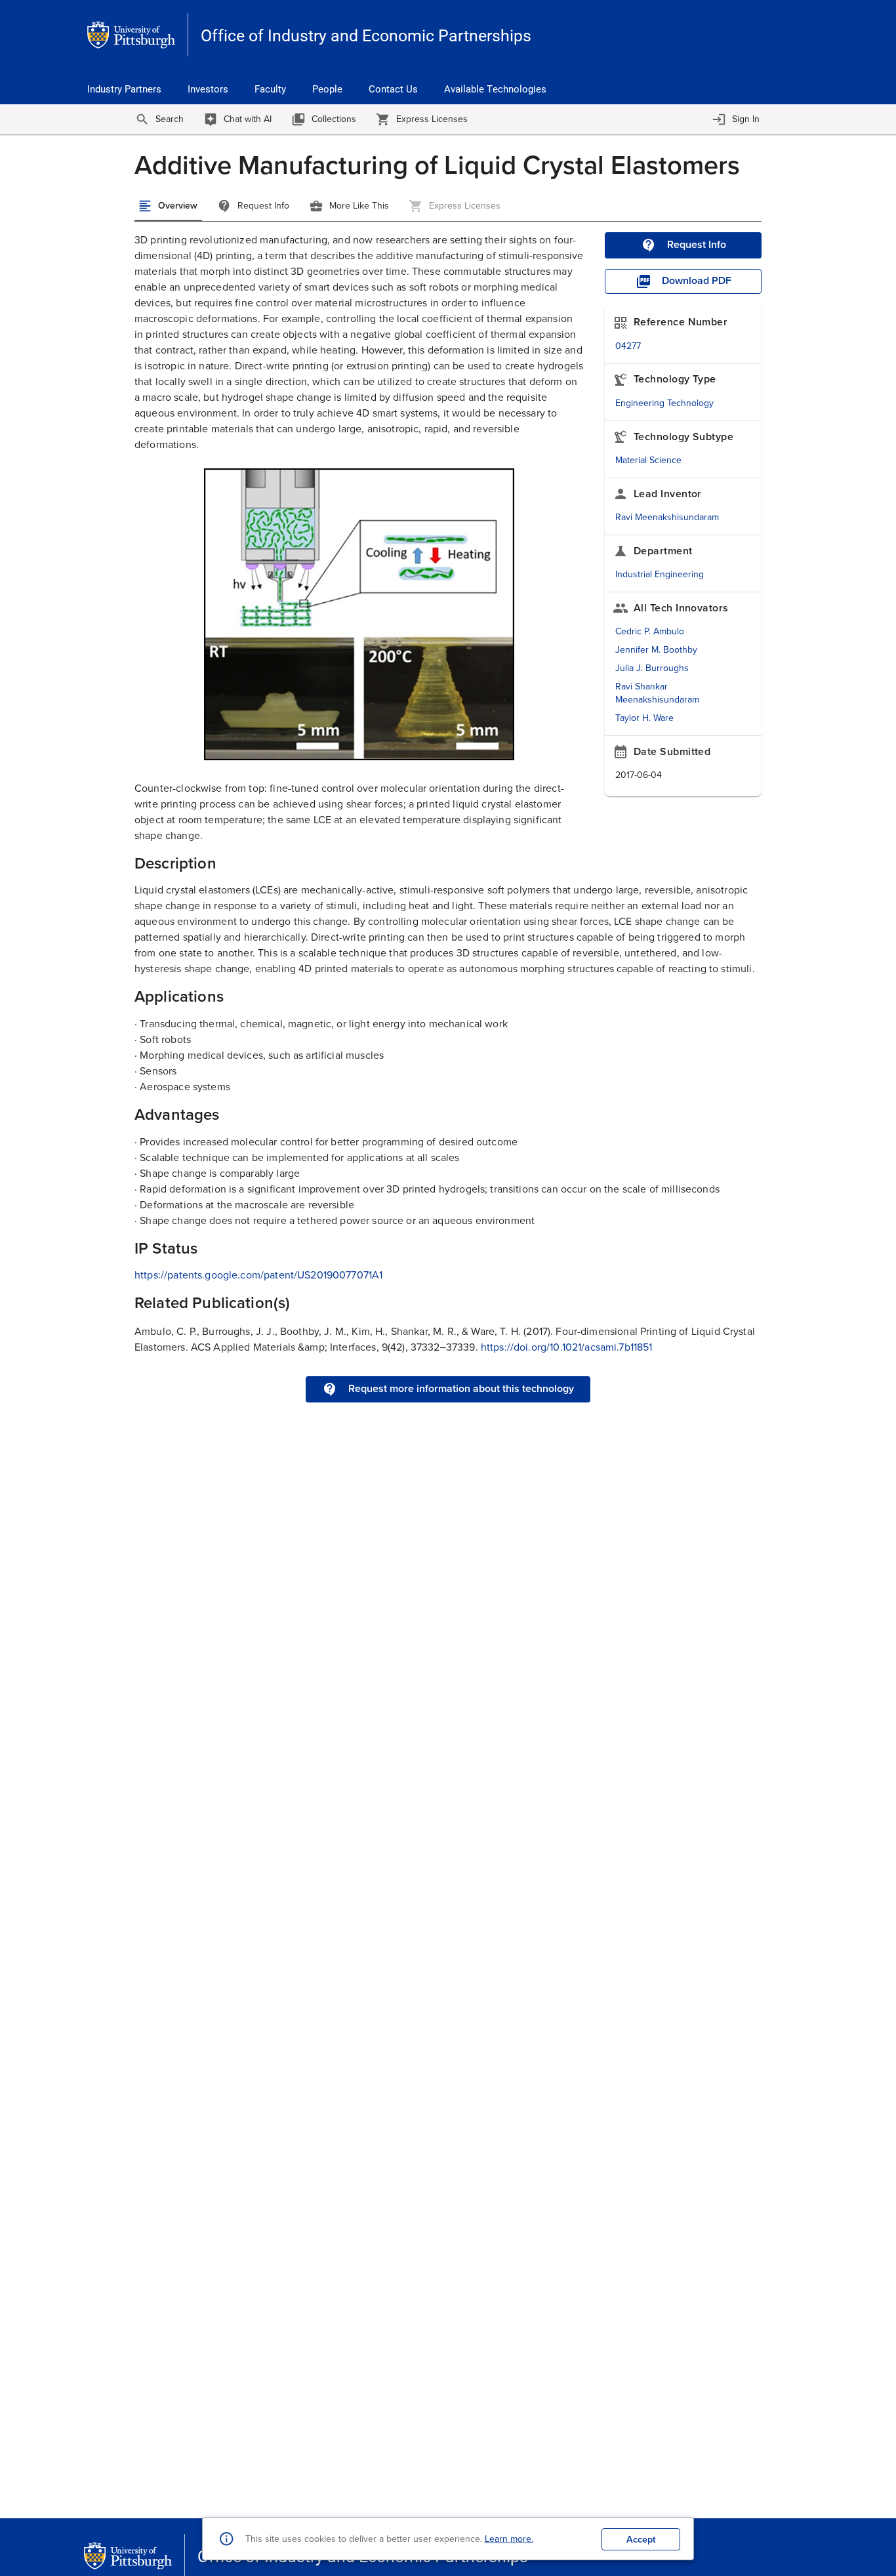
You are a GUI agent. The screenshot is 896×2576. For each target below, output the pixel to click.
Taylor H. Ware (644, 718)
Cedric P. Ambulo (650, 631)
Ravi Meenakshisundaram (667, 517)
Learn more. (509, 2539)
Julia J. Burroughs (652, 668)
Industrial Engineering (660, 574)
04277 (628, 346)
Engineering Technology (664, 403)
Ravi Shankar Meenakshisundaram (657, 693)
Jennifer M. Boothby (656, 650)
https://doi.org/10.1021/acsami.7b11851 (567, 1347)
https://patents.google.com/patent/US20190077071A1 (258, 1275)
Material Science (648, 460)
